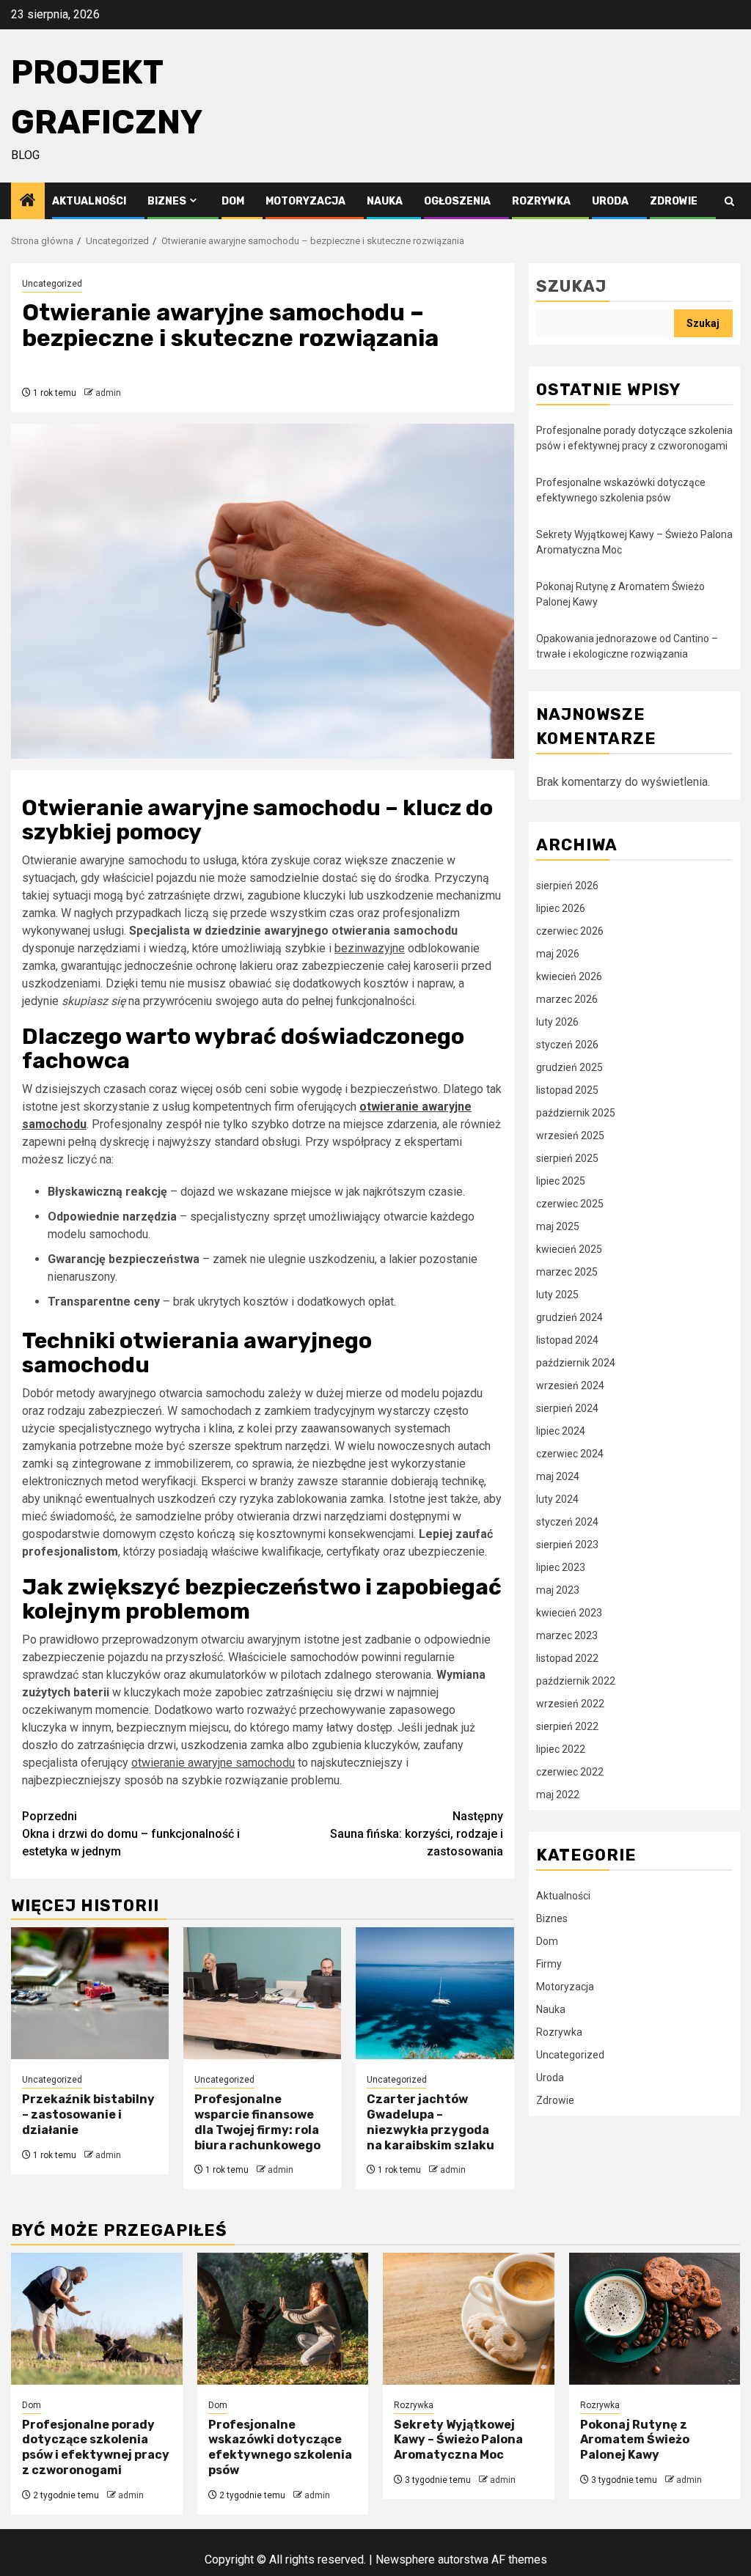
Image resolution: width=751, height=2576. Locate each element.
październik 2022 (576, 1681)
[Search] (729, 201)
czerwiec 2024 (570, 1454)
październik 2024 (576, 1363)
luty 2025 (557, 1295)
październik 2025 (576, 1113)
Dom (233, 201)
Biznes (167, 201)
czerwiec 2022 (570, 1772)
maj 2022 (558, 1795)
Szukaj (571, 286)
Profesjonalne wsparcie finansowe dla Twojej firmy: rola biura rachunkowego (257, 2122)
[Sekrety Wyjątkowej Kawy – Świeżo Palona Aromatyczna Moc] (469, 2319)
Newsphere (405, 2560)
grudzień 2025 (569, 1067)
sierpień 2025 (567, 1158)
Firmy (549, 1964)
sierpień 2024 (567, 1408)
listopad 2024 (567, 1340)
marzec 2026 (567, 999)
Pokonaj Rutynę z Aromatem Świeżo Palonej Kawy (635, 2440)
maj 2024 (558, 1476)
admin (108, 393)
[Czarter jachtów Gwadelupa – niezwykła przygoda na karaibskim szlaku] (435, 1993)
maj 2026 (558, 954)
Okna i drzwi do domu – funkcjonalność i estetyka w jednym (131, 1834)
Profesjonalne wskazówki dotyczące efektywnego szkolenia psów (280, 2447)
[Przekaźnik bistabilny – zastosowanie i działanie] (90, 1993)
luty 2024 (557, 1499)
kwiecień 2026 (569, 976)
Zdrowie (674, 201)
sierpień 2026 (567, 886)
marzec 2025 (567, 1272)
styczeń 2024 (567, 1522)
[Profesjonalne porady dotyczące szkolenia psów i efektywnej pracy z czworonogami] (97, 2319)
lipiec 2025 (561, 1181)
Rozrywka (541, 201)
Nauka (385, 201)
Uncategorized (52, 284)
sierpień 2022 (567, 1726)
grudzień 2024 (569, 1317)
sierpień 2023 (567, 1545)
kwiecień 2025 (569, 1249)
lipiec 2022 (561, 1749)
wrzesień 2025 (570, 1136)
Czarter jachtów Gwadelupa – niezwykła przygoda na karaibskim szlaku (431, 2122)
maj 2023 (558, 1590)
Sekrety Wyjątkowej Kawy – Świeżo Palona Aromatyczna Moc (458, 2440)
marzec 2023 (567, 1635)
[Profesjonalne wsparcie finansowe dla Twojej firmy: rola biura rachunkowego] (262, 1993)
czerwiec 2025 (570, 1204)
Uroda (610, 201)
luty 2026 (557, 1022)
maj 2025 (558, 1226)
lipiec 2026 (561, 908)
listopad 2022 (567, 1658)
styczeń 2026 (567, 1045)
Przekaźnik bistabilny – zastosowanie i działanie (88, 2115)
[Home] (28, 202)
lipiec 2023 (561, 1567)
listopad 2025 (567, 1090)
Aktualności (89, 201)
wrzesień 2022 (570, 1704)
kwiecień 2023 (569, 1613)
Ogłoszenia (457, 201)
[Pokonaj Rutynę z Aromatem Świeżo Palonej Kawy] (655, 2319)
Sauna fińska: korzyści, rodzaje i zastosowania (417, 1834)
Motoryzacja (305, 201)
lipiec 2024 (561, 1431)
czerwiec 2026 (570, 931)
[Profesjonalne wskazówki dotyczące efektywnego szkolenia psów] (283, 2319)
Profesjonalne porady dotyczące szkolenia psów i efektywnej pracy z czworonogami (96, 2447)
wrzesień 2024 (570, 1385)
